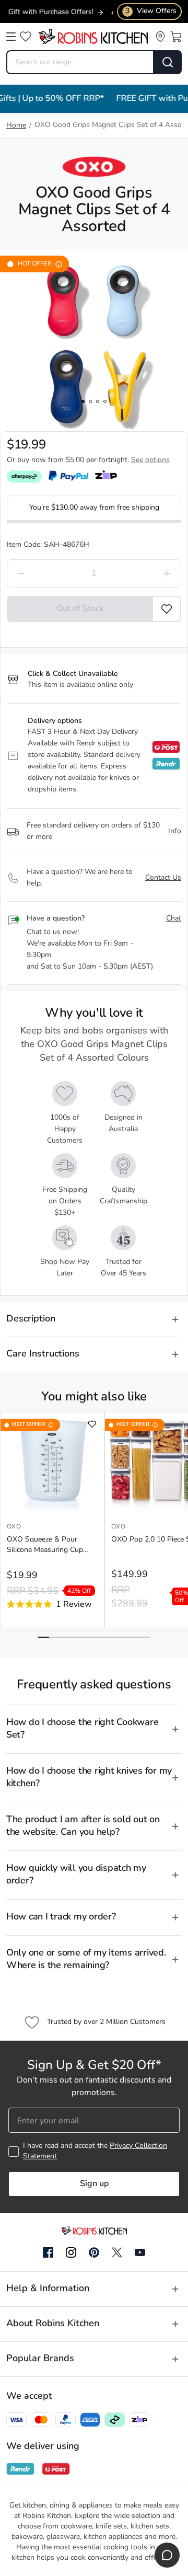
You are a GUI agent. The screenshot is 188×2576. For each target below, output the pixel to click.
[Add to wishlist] (92, 1424)
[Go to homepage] (93, 37)
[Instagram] (71, 2253)
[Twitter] (117, 2252)
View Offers (151, 11)
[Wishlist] (26, 37)
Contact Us (163, 878)
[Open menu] (11, 37)
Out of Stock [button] (80, 609)
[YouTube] (140, 2252)
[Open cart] (176, 37)
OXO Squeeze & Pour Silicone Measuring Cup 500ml (45, 1546)
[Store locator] (160, 37)
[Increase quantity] (145, 573)
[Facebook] (48, 2253)
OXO (14, 1527)
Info (175, 831)
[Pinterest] (94, 2252)
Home (16, 126)
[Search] (168, 62)
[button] (167, 609)
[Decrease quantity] (43, 573)
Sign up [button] (94, 2184)
